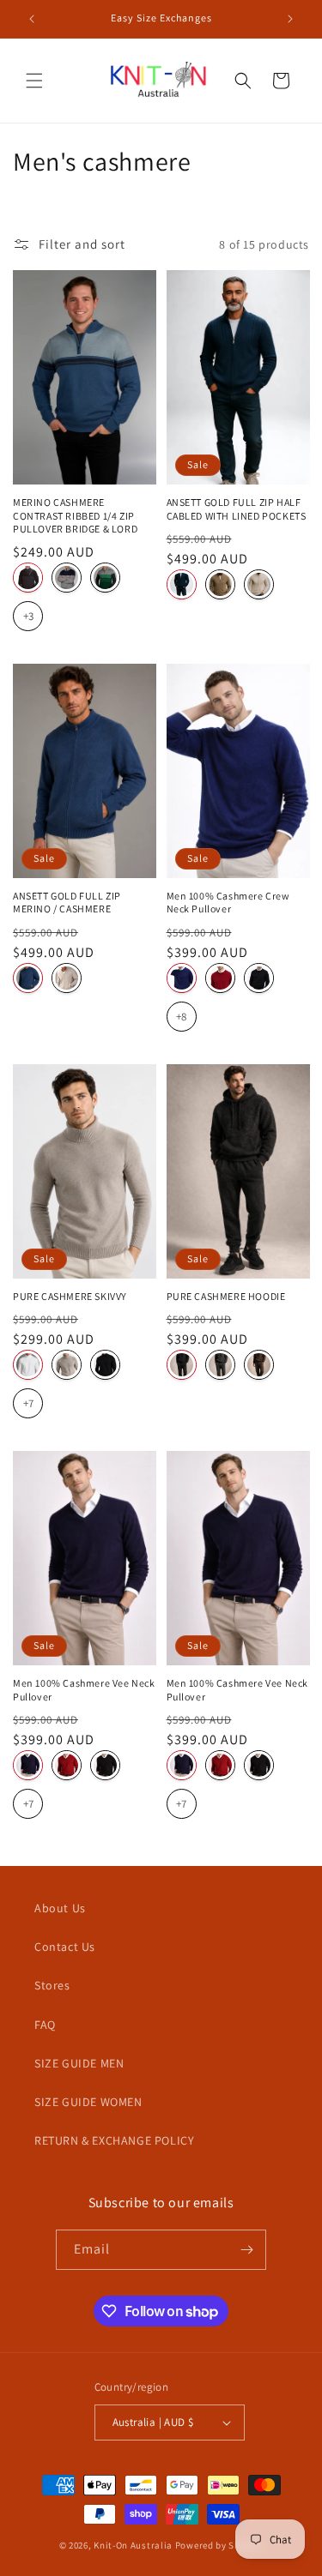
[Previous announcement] (32, 19)
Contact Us (65, 1947)
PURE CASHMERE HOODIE (226, 1296)
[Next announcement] (290, 19)
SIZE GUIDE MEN (79, 2063)
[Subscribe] (246, 2250)
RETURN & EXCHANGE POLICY (114, 2140)
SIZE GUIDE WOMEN (88, 2102)
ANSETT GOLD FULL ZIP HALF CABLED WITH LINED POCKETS (237, 509)
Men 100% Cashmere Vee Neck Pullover (84, 1690)
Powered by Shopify (219, 2545)
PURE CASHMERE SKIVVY (70, 1296)
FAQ (45, 2025)
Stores (52, 1985)
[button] (34, 81)
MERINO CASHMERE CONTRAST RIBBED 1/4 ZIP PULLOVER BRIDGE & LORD (75, 515)
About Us (60, 1908)
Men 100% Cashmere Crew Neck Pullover (228, 903)
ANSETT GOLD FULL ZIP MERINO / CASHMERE (67, 903)
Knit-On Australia (133, 2545)
